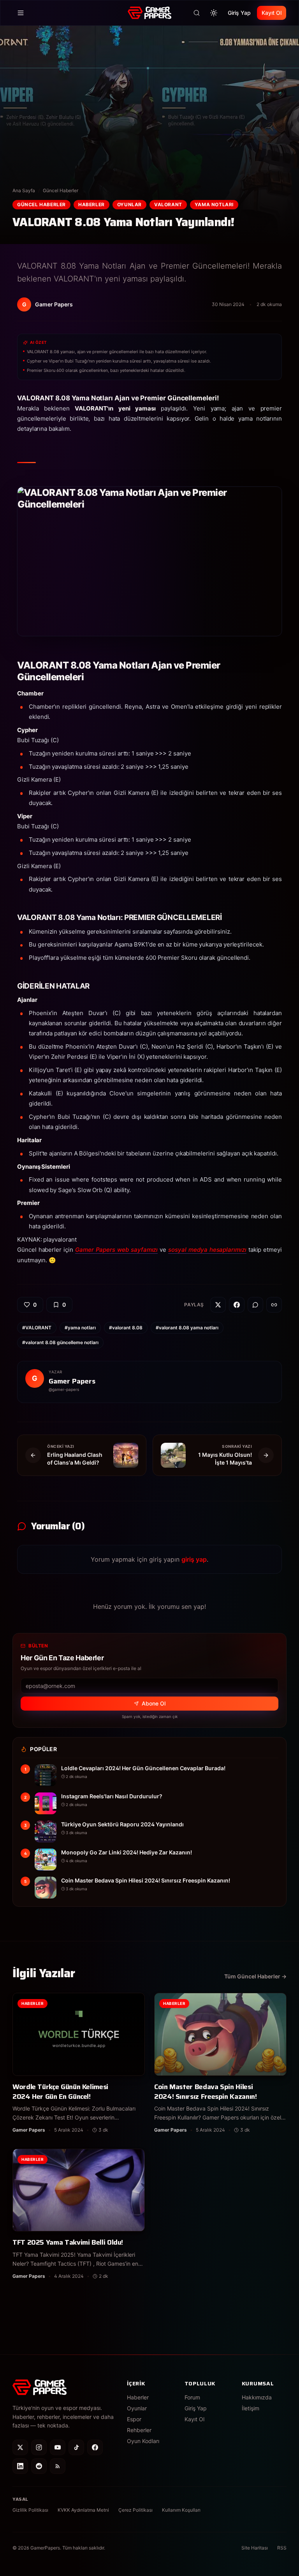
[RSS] (58, 2466)
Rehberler (139, 2430)
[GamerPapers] (149, 13)
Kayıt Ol (272, 13)
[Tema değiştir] (214, 13)
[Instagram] (39, 2447)
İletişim (251, 2408)
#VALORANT (37, 1328)
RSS (282, 2548)
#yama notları (80, 1328)
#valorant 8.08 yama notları (187, 1328)
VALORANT (168, 204)
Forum (192, 2397)
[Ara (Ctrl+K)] (197, 13)
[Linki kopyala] (274, 1305)
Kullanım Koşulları (181, 2510)
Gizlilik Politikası (30, 2510)
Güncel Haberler (61, 190)
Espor (134, 2419)
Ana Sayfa (24, 190)
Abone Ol (154, 1703)
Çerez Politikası (135, 2510)
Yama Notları (214, 204)
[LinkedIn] (20, 2466)
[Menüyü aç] (21, 13)
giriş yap (194, 1559)
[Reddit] (39, 2466)
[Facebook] (95, 2447)
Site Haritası (255, 2548)
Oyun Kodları (143, 2441)
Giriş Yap (239, 13)
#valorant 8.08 (126, 1328)
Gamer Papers (72, 1381)
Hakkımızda (257, 2397)
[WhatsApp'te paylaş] (255, 1305)
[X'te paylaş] (218, 1305)
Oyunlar (129, 204)
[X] (20, 2447)
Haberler (91, 204)
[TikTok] (76, 2447)
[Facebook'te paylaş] (237, 1305)
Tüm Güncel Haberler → (255, 1976)
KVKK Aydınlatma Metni (83, 2510)
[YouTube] (58, 2447)
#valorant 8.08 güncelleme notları (60, 1342)
